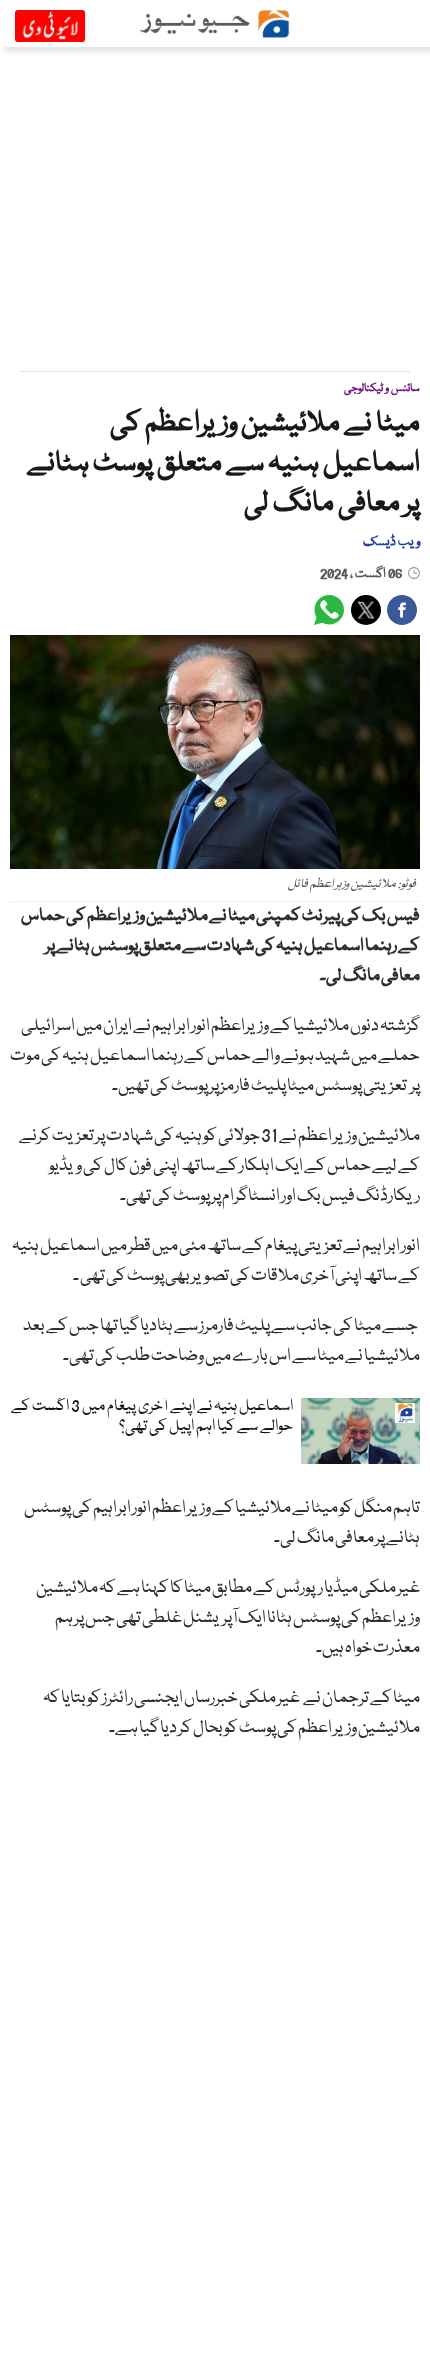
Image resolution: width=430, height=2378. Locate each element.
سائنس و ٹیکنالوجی (382, 388)
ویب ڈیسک (391, 542)
